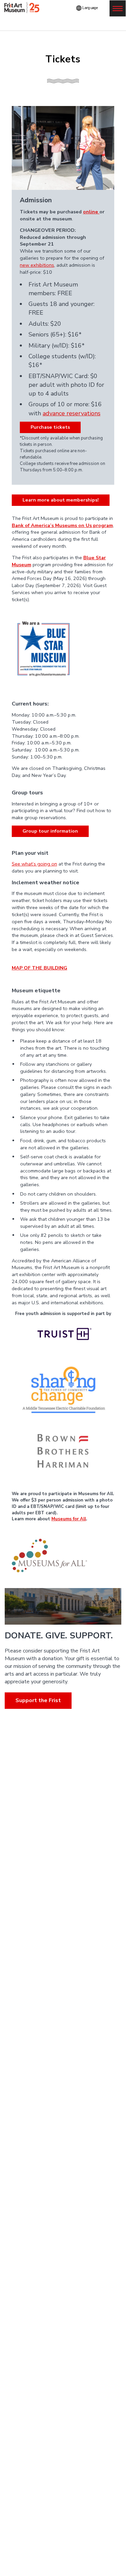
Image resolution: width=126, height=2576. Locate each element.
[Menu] (118, 8)
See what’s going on (34, 864)
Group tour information (50, 831)
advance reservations (72, 413)
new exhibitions (37, 265)
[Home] (23, 8)
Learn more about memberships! (61, 500)
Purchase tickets (50, 427)
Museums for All (69, 1519)
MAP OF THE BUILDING (39, 968)
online (91, 212)
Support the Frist (38, 1700)
